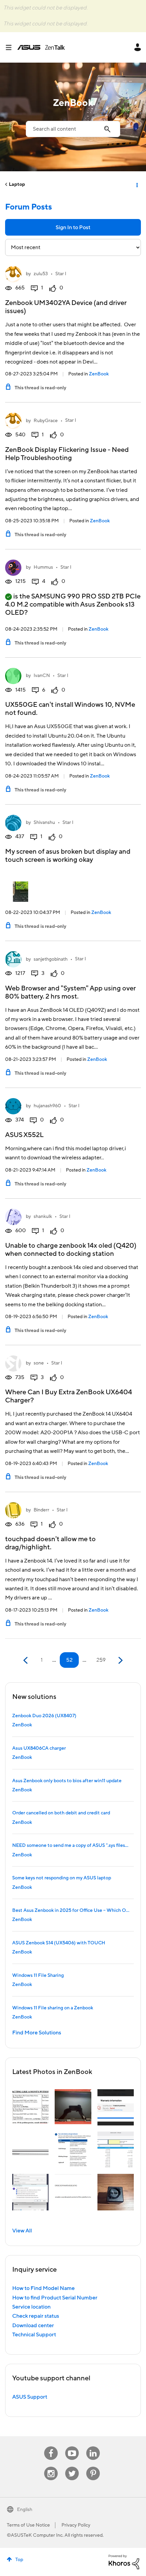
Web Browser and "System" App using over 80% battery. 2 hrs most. (70, 992)
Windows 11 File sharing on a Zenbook (53, 2008)
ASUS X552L (24, 1135)
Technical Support (34, 2335)
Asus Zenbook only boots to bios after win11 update (67, 1781)
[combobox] (73, 129)
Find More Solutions (37, 2033)
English (25, 2510)
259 (101, 1660)
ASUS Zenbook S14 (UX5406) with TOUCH (59, 1943)
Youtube (72, 2447)
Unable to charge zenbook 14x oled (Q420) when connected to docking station (71, 1250)
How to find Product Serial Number (55, 2298)
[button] (30, 2107)
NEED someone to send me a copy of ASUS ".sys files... (70, 1846)
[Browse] (11, 47)
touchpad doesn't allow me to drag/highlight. (50, 1543)
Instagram (51, 2467)
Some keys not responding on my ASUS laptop (62, 1878)
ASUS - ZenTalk (41, 47)
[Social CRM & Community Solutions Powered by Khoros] (124, 2562)
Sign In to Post (73, 227)
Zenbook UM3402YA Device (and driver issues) (66, 307)
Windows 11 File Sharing (38, 1975)
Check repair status (36, 2316)
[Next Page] (120, 1661)
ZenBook (99, 374)
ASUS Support (30, 2397)
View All (22, 2231)
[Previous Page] (26, 1661)
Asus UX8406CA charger (39, 1748)
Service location (31, 2307)
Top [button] (19, 2560)
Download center (33, 2326)
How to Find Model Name (43, 2288)
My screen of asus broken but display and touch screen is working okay (68, 856)
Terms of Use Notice (28, 2525)
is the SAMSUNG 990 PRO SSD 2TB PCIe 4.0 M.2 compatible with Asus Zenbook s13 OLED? (73, 605)
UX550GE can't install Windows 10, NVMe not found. (70, 709)
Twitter (72, 2467)
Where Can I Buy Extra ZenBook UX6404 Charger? (69, 1396)
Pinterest (93, 2467)
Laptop (17, 184)
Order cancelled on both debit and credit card (61, 1813)
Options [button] (136, 184)
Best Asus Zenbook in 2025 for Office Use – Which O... (71, 1911)
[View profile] (13, 274)
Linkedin (93, 2447)
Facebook (51, 2447)
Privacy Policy (76, 2525)
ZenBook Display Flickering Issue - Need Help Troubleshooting (67, 454)
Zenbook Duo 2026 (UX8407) (44, 1716)
